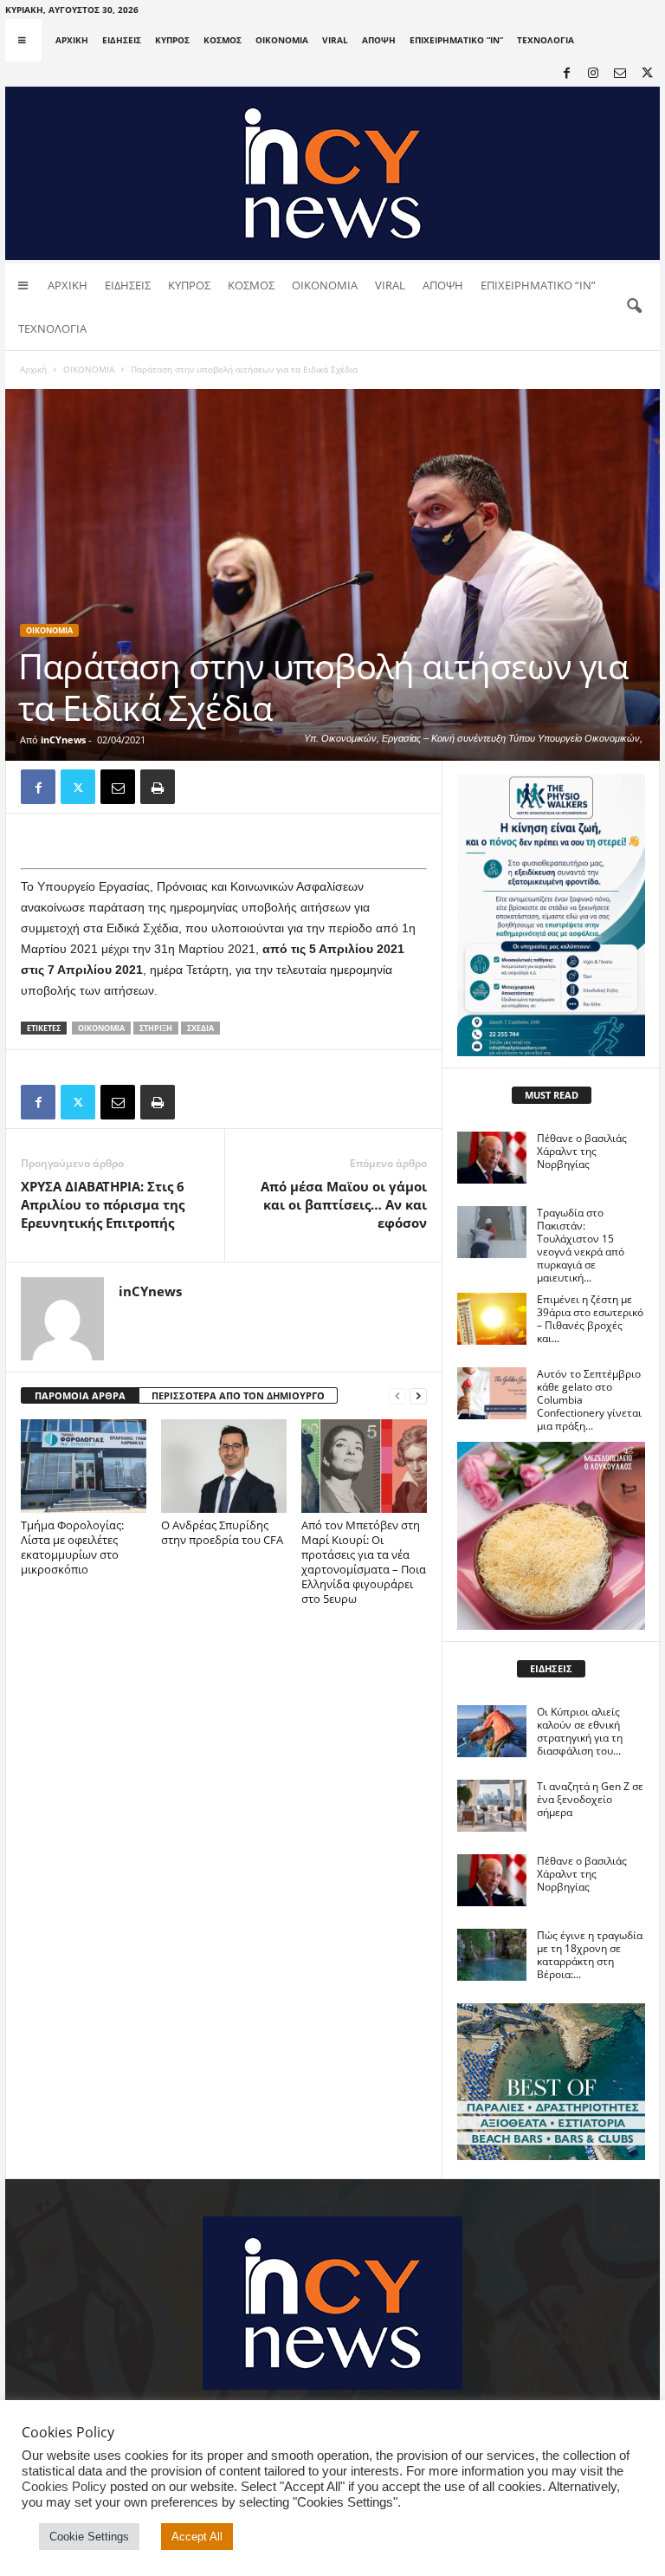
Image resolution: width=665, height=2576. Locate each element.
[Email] (118, 787)
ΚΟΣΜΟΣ (223, 40)
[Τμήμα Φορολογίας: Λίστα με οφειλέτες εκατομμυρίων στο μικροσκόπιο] (84, 1466)
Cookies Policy (64, 2487)
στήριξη (156, 1028)
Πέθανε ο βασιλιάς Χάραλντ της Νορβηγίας (582, 1151)
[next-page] (418, 1396)
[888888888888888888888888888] (551, 915)
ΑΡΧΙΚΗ (72, 40)
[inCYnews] (332, 173)
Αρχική (33, 369)
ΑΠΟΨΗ (379, 40)
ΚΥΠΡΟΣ (172, 40)
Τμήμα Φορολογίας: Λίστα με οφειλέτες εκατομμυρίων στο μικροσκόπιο (72, 1547)
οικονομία (101, 1028)
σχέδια (200, 1028)
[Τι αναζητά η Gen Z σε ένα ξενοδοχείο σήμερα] (492, 1806)
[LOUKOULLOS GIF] (551, 1536)
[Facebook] (566, 74)
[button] (634, 307)
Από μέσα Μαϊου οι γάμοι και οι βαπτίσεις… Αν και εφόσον (344, 1204)
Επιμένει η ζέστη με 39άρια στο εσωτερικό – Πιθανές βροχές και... (590, 1319)
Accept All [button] (197, 2537)
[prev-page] (397, 1396)
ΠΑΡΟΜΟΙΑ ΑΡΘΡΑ (80, 1395)
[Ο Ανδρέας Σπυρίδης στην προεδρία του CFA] (224, 1466)
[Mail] (620, 74)
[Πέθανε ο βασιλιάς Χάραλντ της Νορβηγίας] (492, 1158)
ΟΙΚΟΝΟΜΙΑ (282, 40)
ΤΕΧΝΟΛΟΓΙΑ (546, 40)
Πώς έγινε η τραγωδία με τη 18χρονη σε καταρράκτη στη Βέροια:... (590, 1955)
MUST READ (552, 1095)
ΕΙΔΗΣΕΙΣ (122, 40)
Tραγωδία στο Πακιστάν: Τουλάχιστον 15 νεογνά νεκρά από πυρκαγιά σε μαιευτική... (581, 1245)
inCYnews (63, 740)
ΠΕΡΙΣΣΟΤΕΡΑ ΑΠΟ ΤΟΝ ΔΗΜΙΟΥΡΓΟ (238, 1395)
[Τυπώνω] (158, 787)
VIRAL (335, 40)
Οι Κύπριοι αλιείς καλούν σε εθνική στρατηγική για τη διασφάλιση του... (580, 1731)
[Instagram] (593, 74)
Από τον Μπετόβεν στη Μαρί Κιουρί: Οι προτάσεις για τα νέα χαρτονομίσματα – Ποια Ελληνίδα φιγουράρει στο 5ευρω (364, 1562)
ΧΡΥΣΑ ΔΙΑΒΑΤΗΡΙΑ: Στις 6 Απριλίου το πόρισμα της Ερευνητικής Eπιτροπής (103, 1204)
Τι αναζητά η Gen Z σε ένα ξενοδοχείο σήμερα (590, 1799)
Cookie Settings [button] (89, 2537)
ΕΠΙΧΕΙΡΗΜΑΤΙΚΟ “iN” (456, 40)
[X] (647, 74)
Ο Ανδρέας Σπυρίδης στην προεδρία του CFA (223, 1532)
